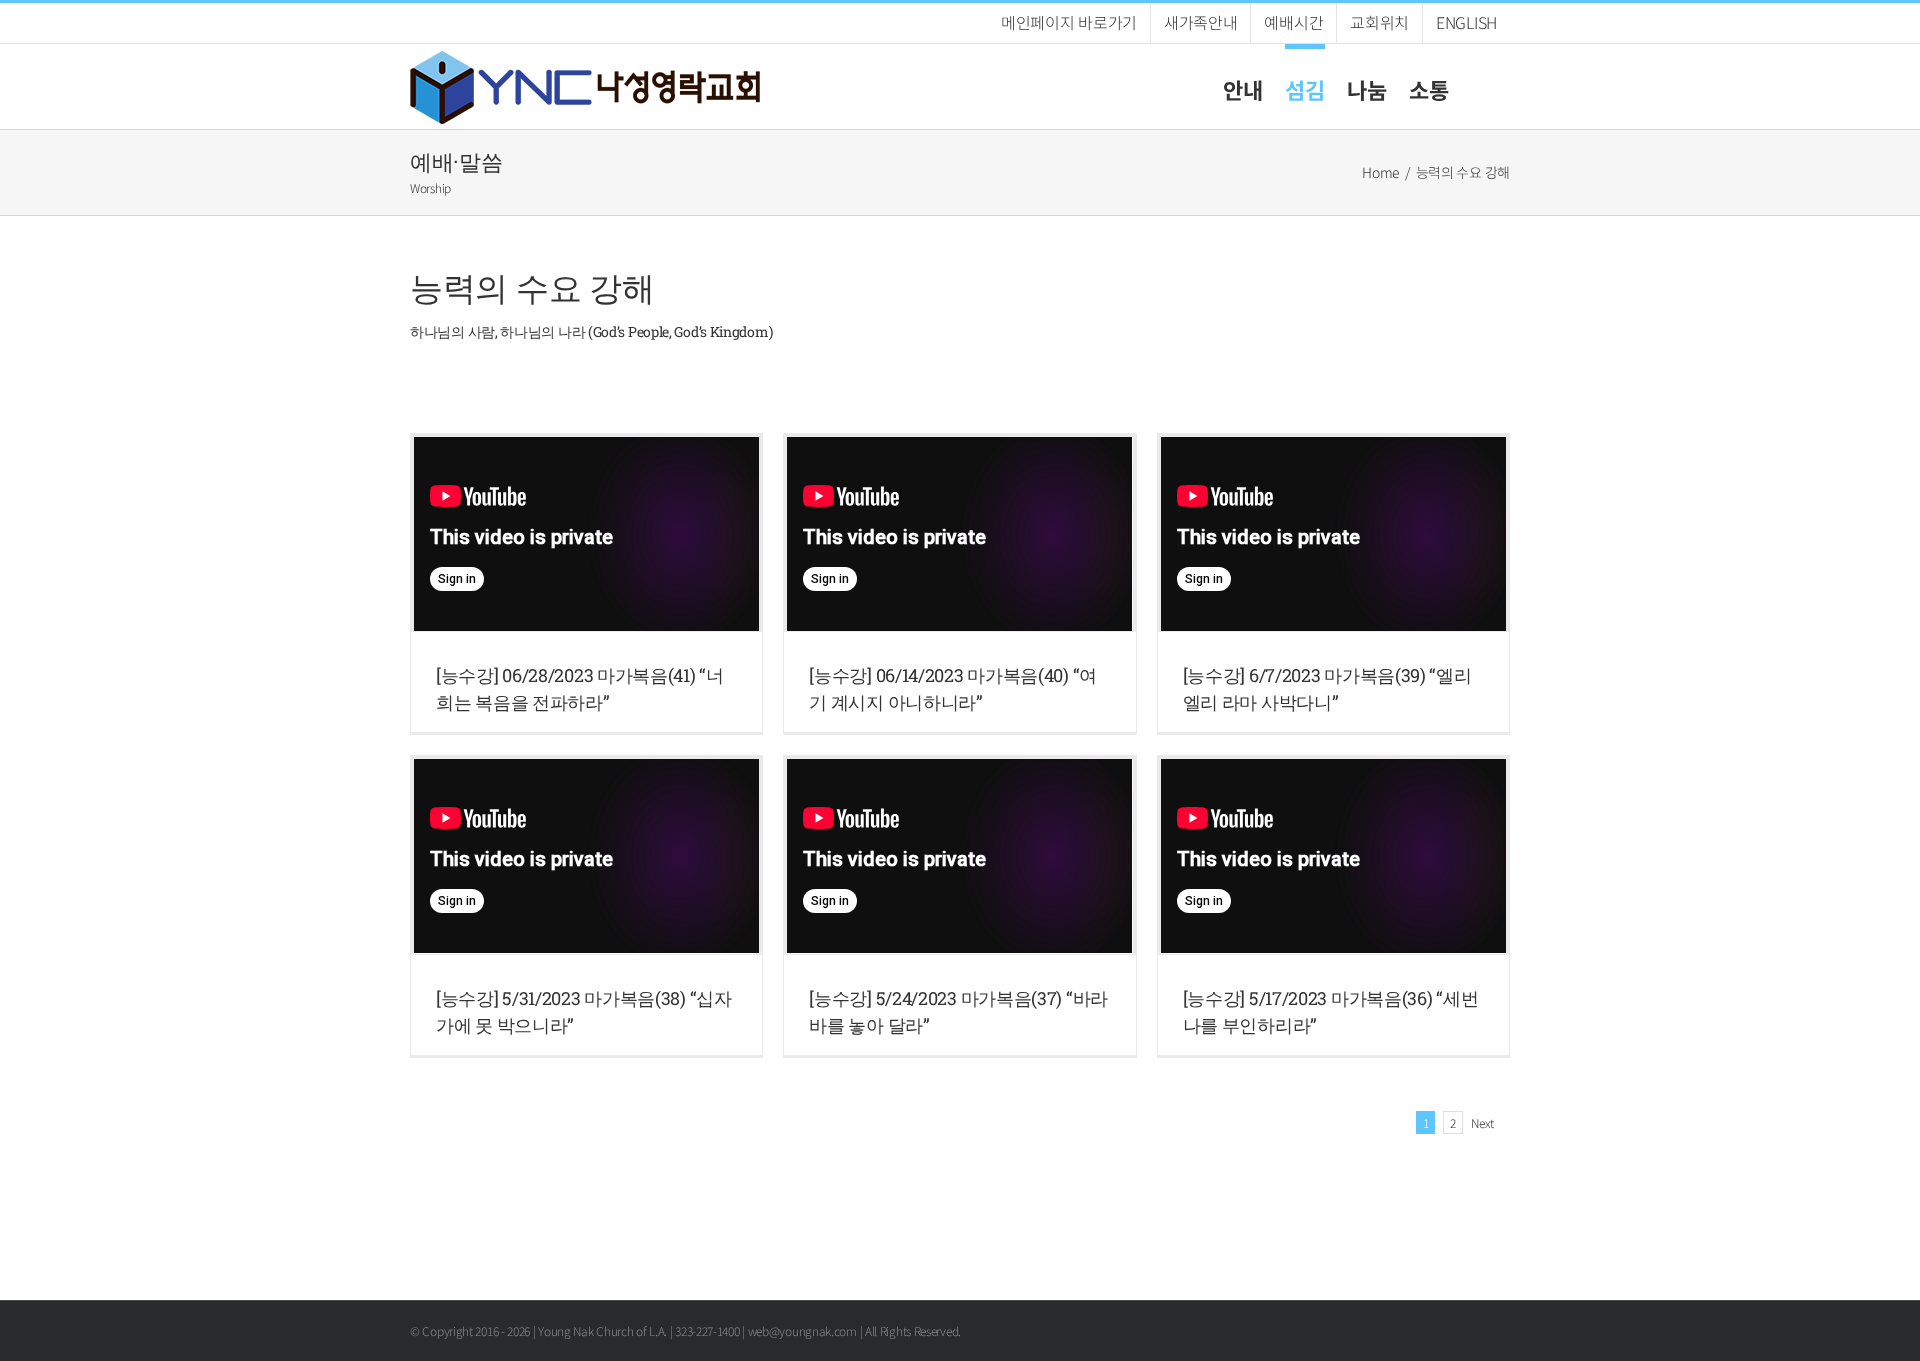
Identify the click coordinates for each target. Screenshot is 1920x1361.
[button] (1479, 86)
